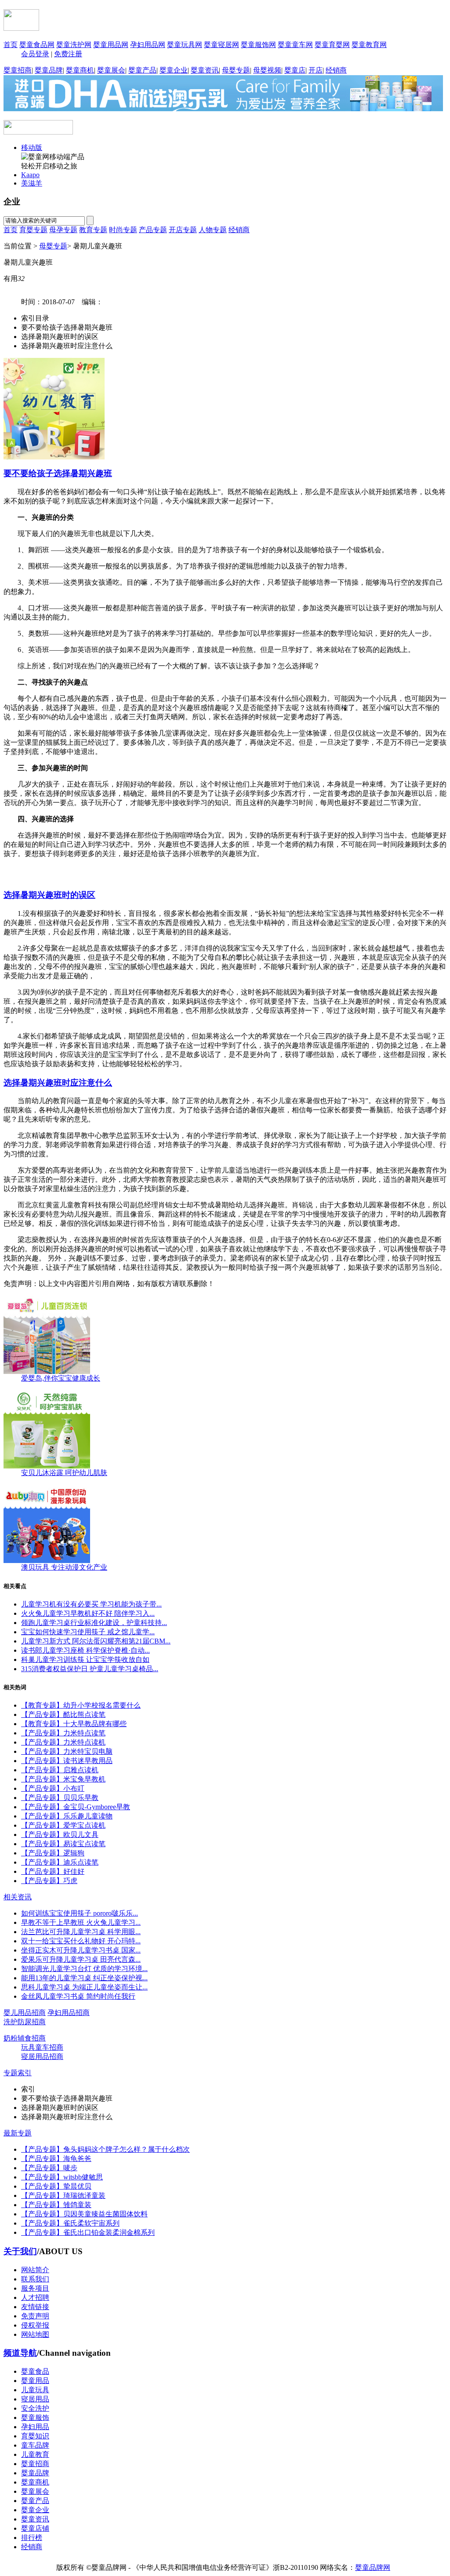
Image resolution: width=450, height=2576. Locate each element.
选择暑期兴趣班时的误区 (49, 895)
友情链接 (35, 2307)
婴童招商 (18, 70)
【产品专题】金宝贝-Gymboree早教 (76, 1807)
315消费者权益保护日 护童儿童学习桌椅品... (90, 1669)
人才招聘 (35, 2297)
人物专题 (213, 230)
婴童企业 (174, 70)
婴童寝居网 (221, 45)
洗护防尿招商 (25, 2022)
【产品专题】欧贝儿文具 (60, 1835)
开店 (316, 70)
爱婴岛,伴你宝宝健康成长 (61, 1378)
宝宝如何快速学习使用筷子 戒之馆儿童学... (88, 1632)
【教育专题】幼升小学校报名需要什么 (81, 1705)
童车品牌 (35, 2445)
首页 (11, 45)
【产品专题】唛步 (49, 2168)
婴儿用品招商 (25, 2013)
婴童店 (295, 70)
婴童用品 (35, 2381)
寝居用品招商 (42, 2057)
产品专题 (153, 230)
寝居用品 (35, 2399)
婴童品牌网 (373, 2567)
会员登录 (35, 54)
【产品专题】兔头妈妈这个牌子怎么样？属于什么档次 (105, 2149)
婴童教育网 (369, 45)
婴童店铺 (35, 2528)
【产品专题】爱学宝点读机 (63, 1825)
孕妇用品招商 (69, 2013)
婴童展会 (111, 70)
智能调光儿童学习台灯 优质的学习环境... (84, 1969)
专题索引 (18, 2073)
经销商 (336, 70)
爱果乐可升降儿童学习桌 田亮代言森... (81, 1959)
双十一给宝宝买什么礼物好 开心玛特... (81, 1941)
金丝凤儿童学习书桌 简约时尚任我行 (78, 1996)
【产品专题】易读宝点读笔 (63, 1844)
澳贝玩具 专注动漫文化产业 (64, 1567)
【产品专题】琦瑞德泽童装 (63, 2195)
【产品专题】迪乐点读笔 (60, 1862)
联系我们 (35, 2279)
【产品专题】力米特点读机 (63, 1742)
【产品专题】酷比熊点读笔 (63, 1714)
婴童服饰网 (258, 45)
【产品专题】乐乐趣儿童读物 (67, 1816)
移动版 (32, 148)
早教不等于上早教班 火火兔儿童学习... (81, 1922)
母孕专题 (63, 230)
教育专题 (93, 230)
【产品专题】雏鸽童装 (56, 2205)
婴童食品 (35, 2371)
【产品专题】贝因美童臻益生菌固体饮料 (84, 2214)
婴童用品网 (111, 45)
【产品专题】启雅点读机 (60, 1770)
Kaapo (30, 175)
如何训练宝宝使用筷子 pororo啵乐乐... (80, 1913)
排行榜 (32, 2538)
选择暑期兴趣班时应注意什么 (58, 1083)
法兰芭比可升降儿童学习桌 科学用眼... (81, 1932)
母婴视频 (267, 70)
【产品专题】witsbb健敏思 (62, 2177)
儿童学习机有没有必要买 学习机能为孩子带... (91, 1604)
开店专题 (183, 230)
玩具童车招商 (42, 2047)
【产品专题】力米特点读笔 (63, 1733)
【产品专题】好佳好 (53, 1871)
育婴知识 (35, 2436)
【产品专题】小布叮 (53, 1788)
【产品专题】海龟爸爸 (56, 2159)
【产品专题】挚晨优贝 (56, 2186)
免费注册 (68, 54)
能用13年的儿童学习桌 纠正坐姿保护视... (84, 1978)
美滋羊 (32, 183)
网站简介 (35, 2270)
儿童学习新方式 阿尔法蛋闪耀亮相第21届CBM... (96, 1641)
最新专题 (18, 2133)
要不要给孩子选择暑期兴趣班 (58, 473)
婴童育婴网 (332, 45)
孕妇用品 (35, 2427)
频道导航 (20, 2353)
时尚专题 (123, 230)
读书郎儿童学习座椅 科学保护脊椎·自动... (85, 1650)
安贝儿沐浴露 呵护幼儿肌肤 (64, 1473)
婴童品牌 (49, 70)
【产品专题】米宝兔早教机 (63, 1779)
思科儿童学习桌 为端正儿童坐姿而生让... (84, 1987)
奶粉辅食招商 (25, 2038)
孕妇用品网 (148, 45)
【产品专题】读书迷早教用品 (67, 1761)
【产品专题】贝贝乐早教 (60, 1798)
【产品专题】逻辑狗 (53, 1853)
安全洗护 (35, 2408)
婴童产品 (142, 70)
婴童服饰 (35, 2418)
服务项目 (35, 2288)
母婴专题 (236, 70)
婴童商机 (80, 70)
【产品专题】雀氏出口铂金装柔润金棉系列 (88, 2232)
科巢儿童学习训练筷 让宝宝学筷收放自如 (85, 1660)
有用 (14, 279)
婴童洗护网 (74, 45)
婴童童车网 (295, 45)
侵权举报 (35, 2325)
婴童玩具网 (185, 45)
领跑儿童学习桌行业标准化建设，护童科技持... (94, 1623)
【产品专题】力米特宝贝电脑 (67, 1751)
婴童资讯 (205, 70)
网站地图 (35, 2334)
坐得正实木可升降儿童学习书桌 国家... (81, 1950)
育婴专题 (33, 230)
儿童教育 (35, 2454)
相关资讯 (18, 1897)
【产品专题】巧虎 (49, 1881)
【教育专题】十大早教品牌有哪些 (74, 1724)
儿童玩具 (35, 2390)
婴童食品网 (37, 45)
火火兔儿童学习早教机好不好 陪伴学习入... (88, 1613)
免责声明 (35, 2316)
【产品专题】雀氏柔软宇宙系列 (70, 2223)
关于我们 (20, 2251)
